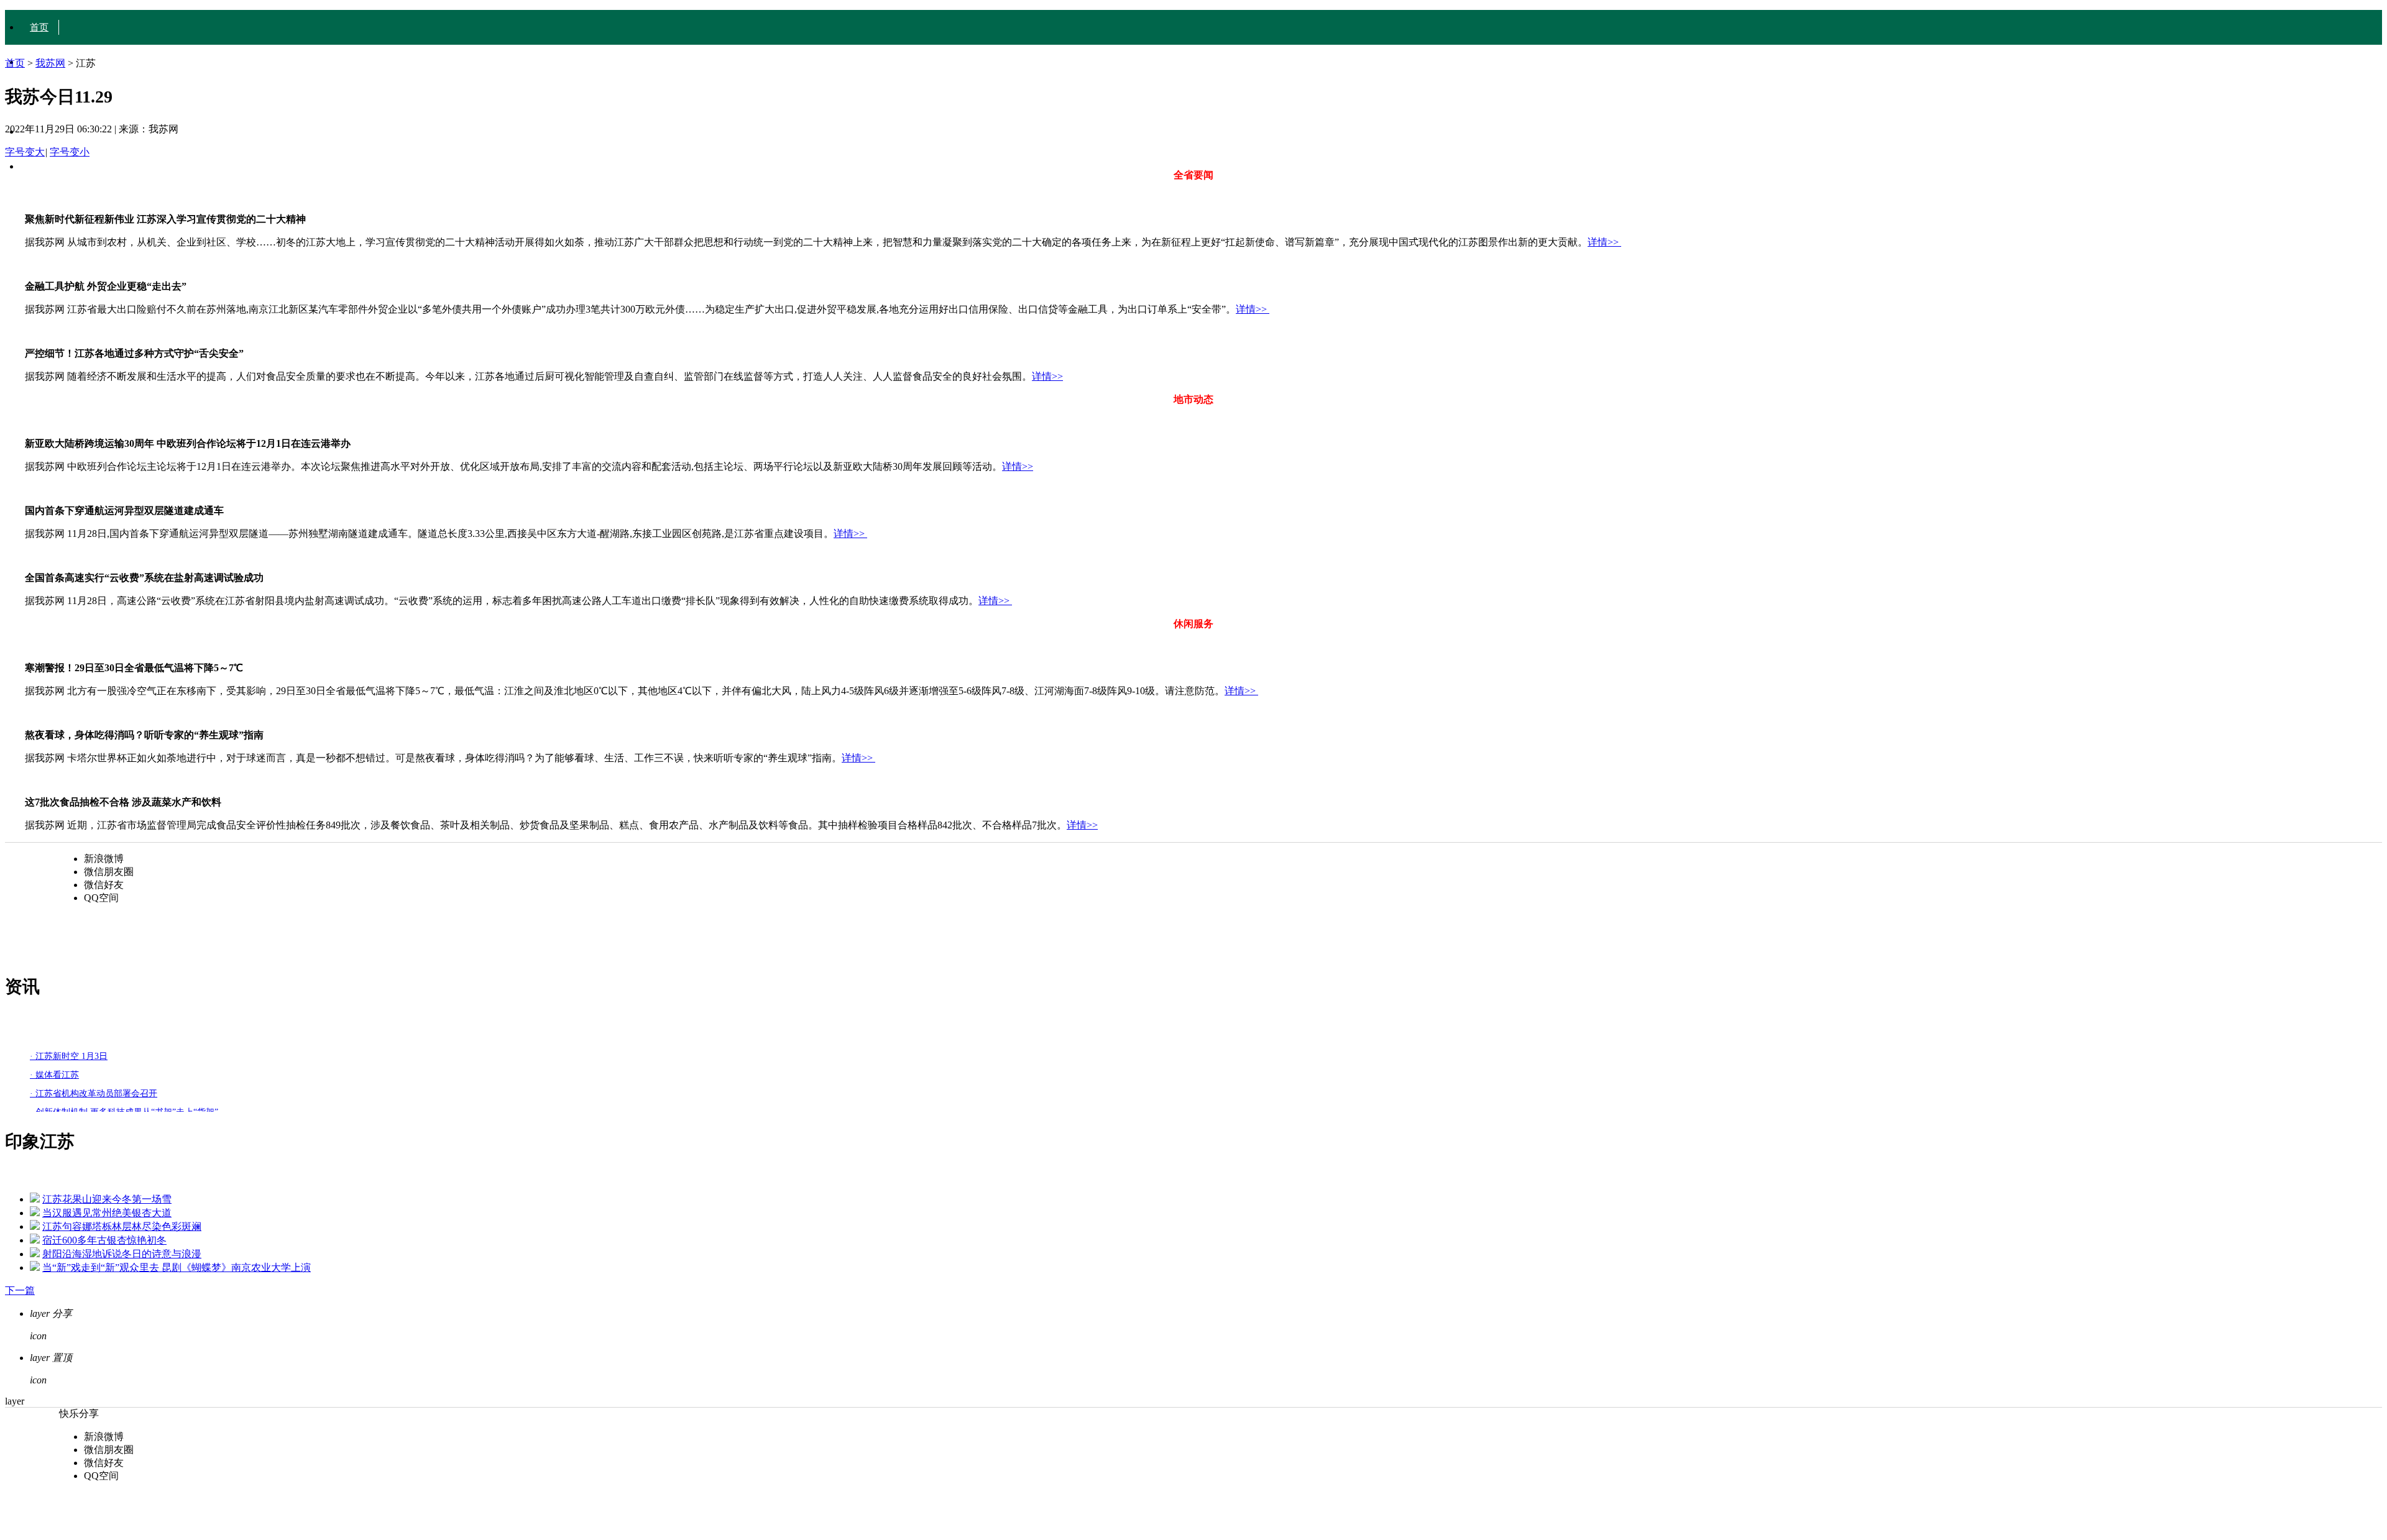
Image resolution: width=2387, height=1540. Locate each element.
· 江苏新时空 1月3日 (69, 1056)
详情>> (1604, 242)
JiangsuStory (55, 167)
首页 (39, 27)
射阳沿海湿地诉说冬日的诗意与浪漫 (122, 1254)
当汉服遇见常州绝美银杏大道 (107, 1213)
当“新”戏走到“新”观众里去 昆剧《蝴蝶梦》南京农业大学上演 (177, 1267)
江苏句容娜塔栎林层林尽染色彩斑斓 (122, 1226)
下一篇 (20, 1290)
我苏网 (50, 63)
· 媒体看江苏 (54, 1075)
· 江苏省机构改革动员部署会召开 (94, 1093)
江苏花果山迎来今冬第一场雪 (107, 1199)
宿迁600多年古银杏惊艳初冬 (104, 1240)
